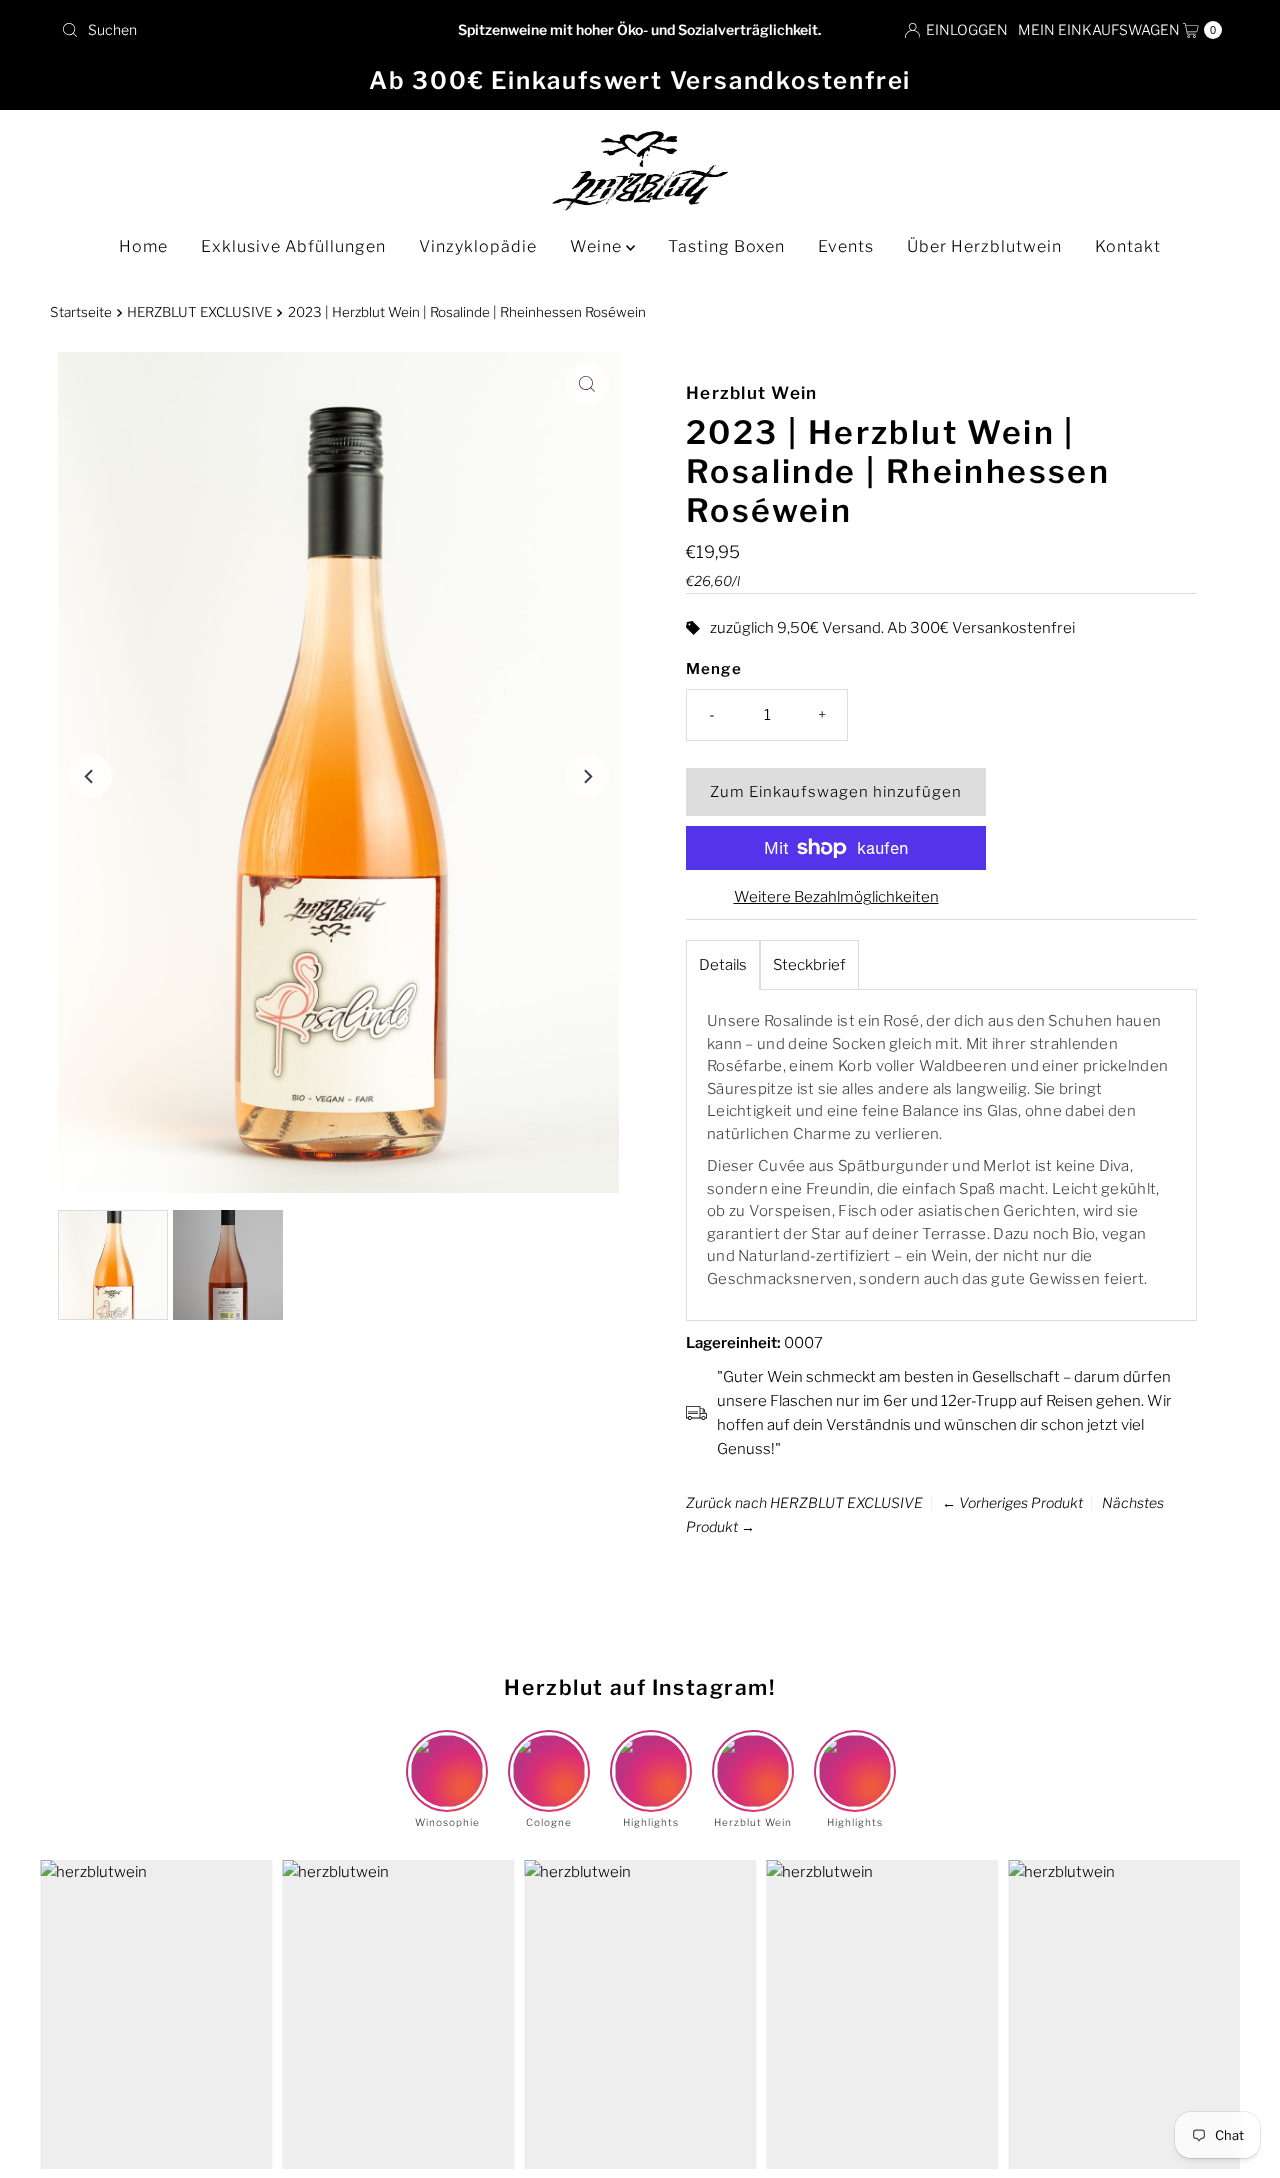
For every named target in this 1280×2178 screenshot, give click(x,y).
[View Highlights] (651, 1754)
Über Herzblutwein (984, 246)
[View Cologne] (549, 1754)
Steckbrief (809, 965)
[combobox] (243, 30)
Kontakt (1128, 246)
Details (723, 965)
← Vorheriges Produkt (1012, 1502)
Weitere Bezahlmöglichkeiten (836, 897)
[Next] (587, 776)
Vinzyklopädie (478, 246)
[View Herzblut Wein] (753, 1754)
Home (143, 246)
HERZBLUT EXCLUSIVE (199, 312)
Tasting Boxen (726, 246)
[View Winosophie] (447, 1754)
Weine (598, 246)
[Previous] (90, 776)
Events (846, 246)
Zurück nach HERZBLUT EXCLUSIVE (804, 1502)
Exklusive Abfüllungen (293, 246)
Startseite (81, 312)
